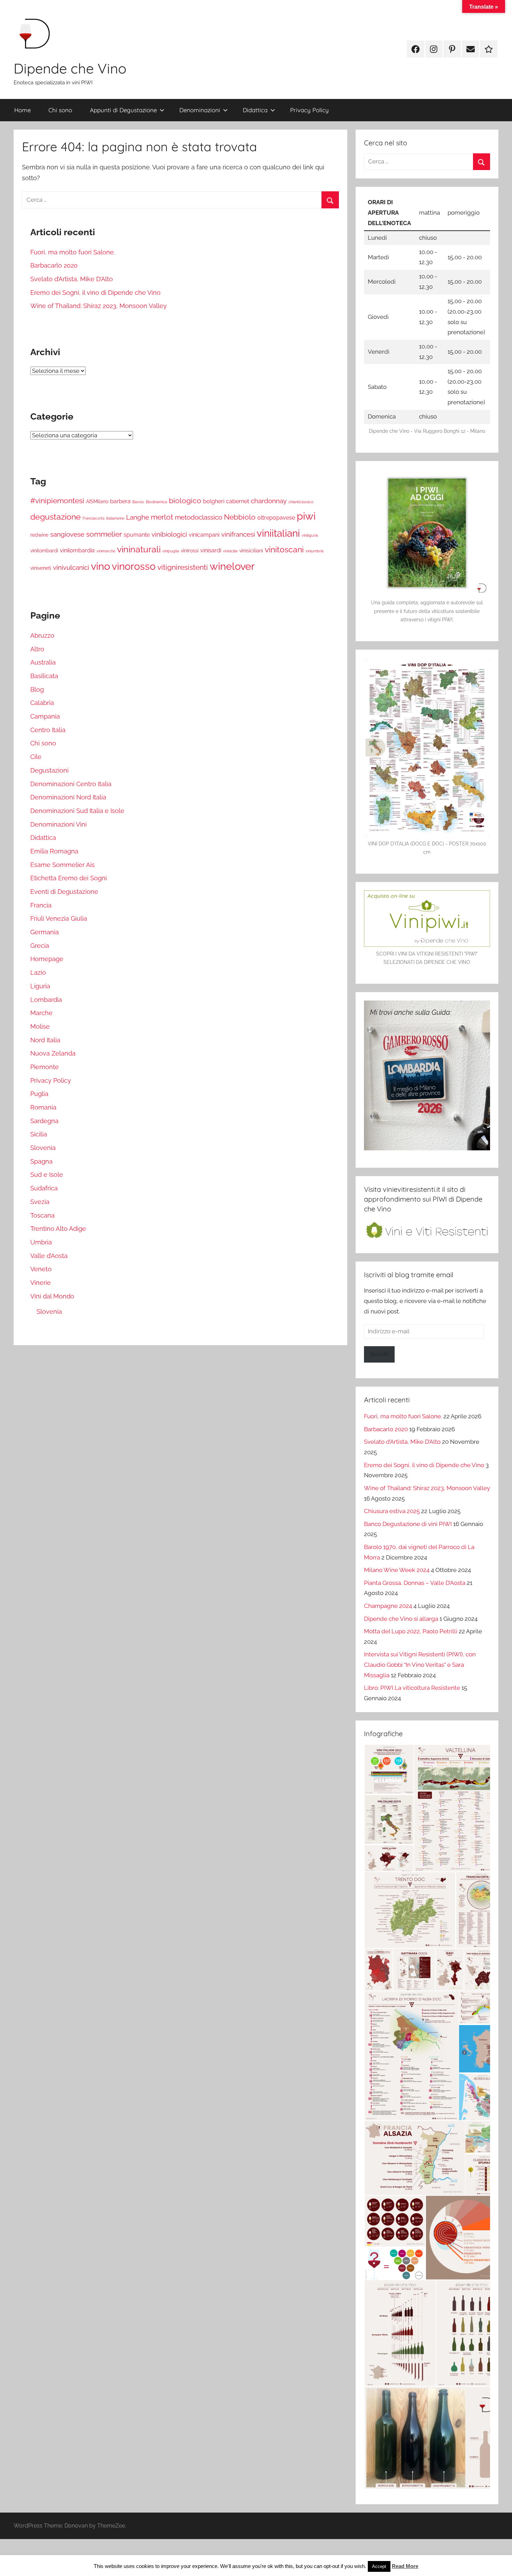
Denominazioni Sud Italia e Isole (77, 811)
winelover (232, 566)
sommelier (104, 534)
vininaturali (139, 549)
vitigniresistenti (183, 567)
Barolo (138, 502)
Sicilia (39, 1134)
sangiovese (67, 534)
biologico (185, 501)
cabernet (238, 501)
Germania (45, 932)
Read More (405, 2566)
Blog (37, 689)
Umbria (41, 1242)
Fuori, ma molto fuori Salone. (73, 252)
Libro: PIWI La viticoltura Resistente (412, 1688)
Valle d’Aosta (49, 1256)
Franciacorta (94, 518)
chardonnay (269, 501)
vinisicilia (230, 551)
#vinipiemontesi (57, 501)
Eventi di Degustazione (64, 892)
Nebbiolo (240, 517)
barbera (120, 501)
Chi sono (60, 110)
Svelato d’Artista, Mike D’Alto (72, 279)
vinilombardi (44, 551)
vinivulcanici (71, 568)
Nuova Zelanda (53, 1053)
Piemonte (45, 1067)
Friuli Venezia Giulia (59, 918)
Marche (41, 1013)
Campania (45, 716)
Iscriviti (379, 1354)
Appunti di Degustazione (123, 110)
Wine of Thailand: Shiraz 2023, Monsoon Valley (99, 306)
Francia (41, 905)
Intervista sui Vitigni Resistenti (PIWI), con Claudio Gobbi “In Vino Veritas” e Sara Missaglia (420, 1665)
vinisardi (211, 550)
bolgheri (214, 501)
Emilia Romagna (54, 851)
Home (22, 110)
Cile (36, 757)
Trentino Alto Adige (58, 1229)
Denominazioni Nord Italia (68, 797)
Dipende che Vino (70, 68)
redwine (39, 535)
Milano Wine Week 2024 (397, 1570)
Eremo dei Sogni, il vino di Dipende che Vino (95, 293)
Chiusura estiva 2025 (392, 1511)
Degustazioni (49, 770)
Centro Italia (48, 730)
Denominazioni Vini (59, 824)
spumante (137, 535)
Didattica (255, 110)
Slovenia (43, 1148)
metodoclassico (199, 517)
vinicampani (204, 535)
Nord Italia (45, 1040)
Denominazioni (200, 110)
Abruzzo (42, 635)
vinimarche (106, 551)
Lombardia (46, 1000)
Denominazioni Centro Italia (71, 784)
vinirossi (190, 551)
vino (100, 566)
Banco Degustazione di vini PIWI (408, 1524)
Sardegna (44, 1121)
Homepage (47, 959)
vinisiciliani (251, 551)
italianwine (115, 518)
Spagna (41, 1161)
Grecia (40, 946)
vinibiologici (169, 534)
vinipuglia (171, 551)
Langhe (138, 517)
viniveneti (41, 568)
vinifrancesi (238, 534)
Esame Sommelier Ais (63, 865)
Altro (37, 649)
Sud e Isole (47, 1175)
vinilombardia (77, 550)
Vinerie (41, 1283)
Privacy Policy (309, 110)
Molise (40, 1026)
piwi (306, 516)
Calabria (42, 703)
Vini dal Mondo (52, 1296)
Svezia (40, 1202)
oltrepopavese (276, 518)
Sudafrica (44, 1188)
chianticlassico (301, 502)
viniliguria (310, 535)
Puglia (39, 1094)
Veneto (41, 1269)
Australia (43, 662)
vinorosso (134, 566)
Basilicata (44, 676)
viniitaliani (278, 533)
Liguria (40, 986)
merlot (162, 517)
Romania (43, 1107)
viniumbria (315, 551)
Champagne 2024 (388, 1606)
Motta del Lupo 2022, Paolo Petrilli (411, 1631)
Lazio (38, 972)
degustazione (56, 517)
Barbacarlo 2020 (54, 265)
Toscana (42, 1215)
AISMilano (97, 501)
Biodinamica (157, 502)
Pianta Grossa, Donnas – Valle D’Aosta (415, 1583)
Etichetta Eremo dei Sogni (69, 878)
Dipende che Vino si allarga (401, 1619)
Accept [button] (379, 2566)
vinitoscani (284, 550)
